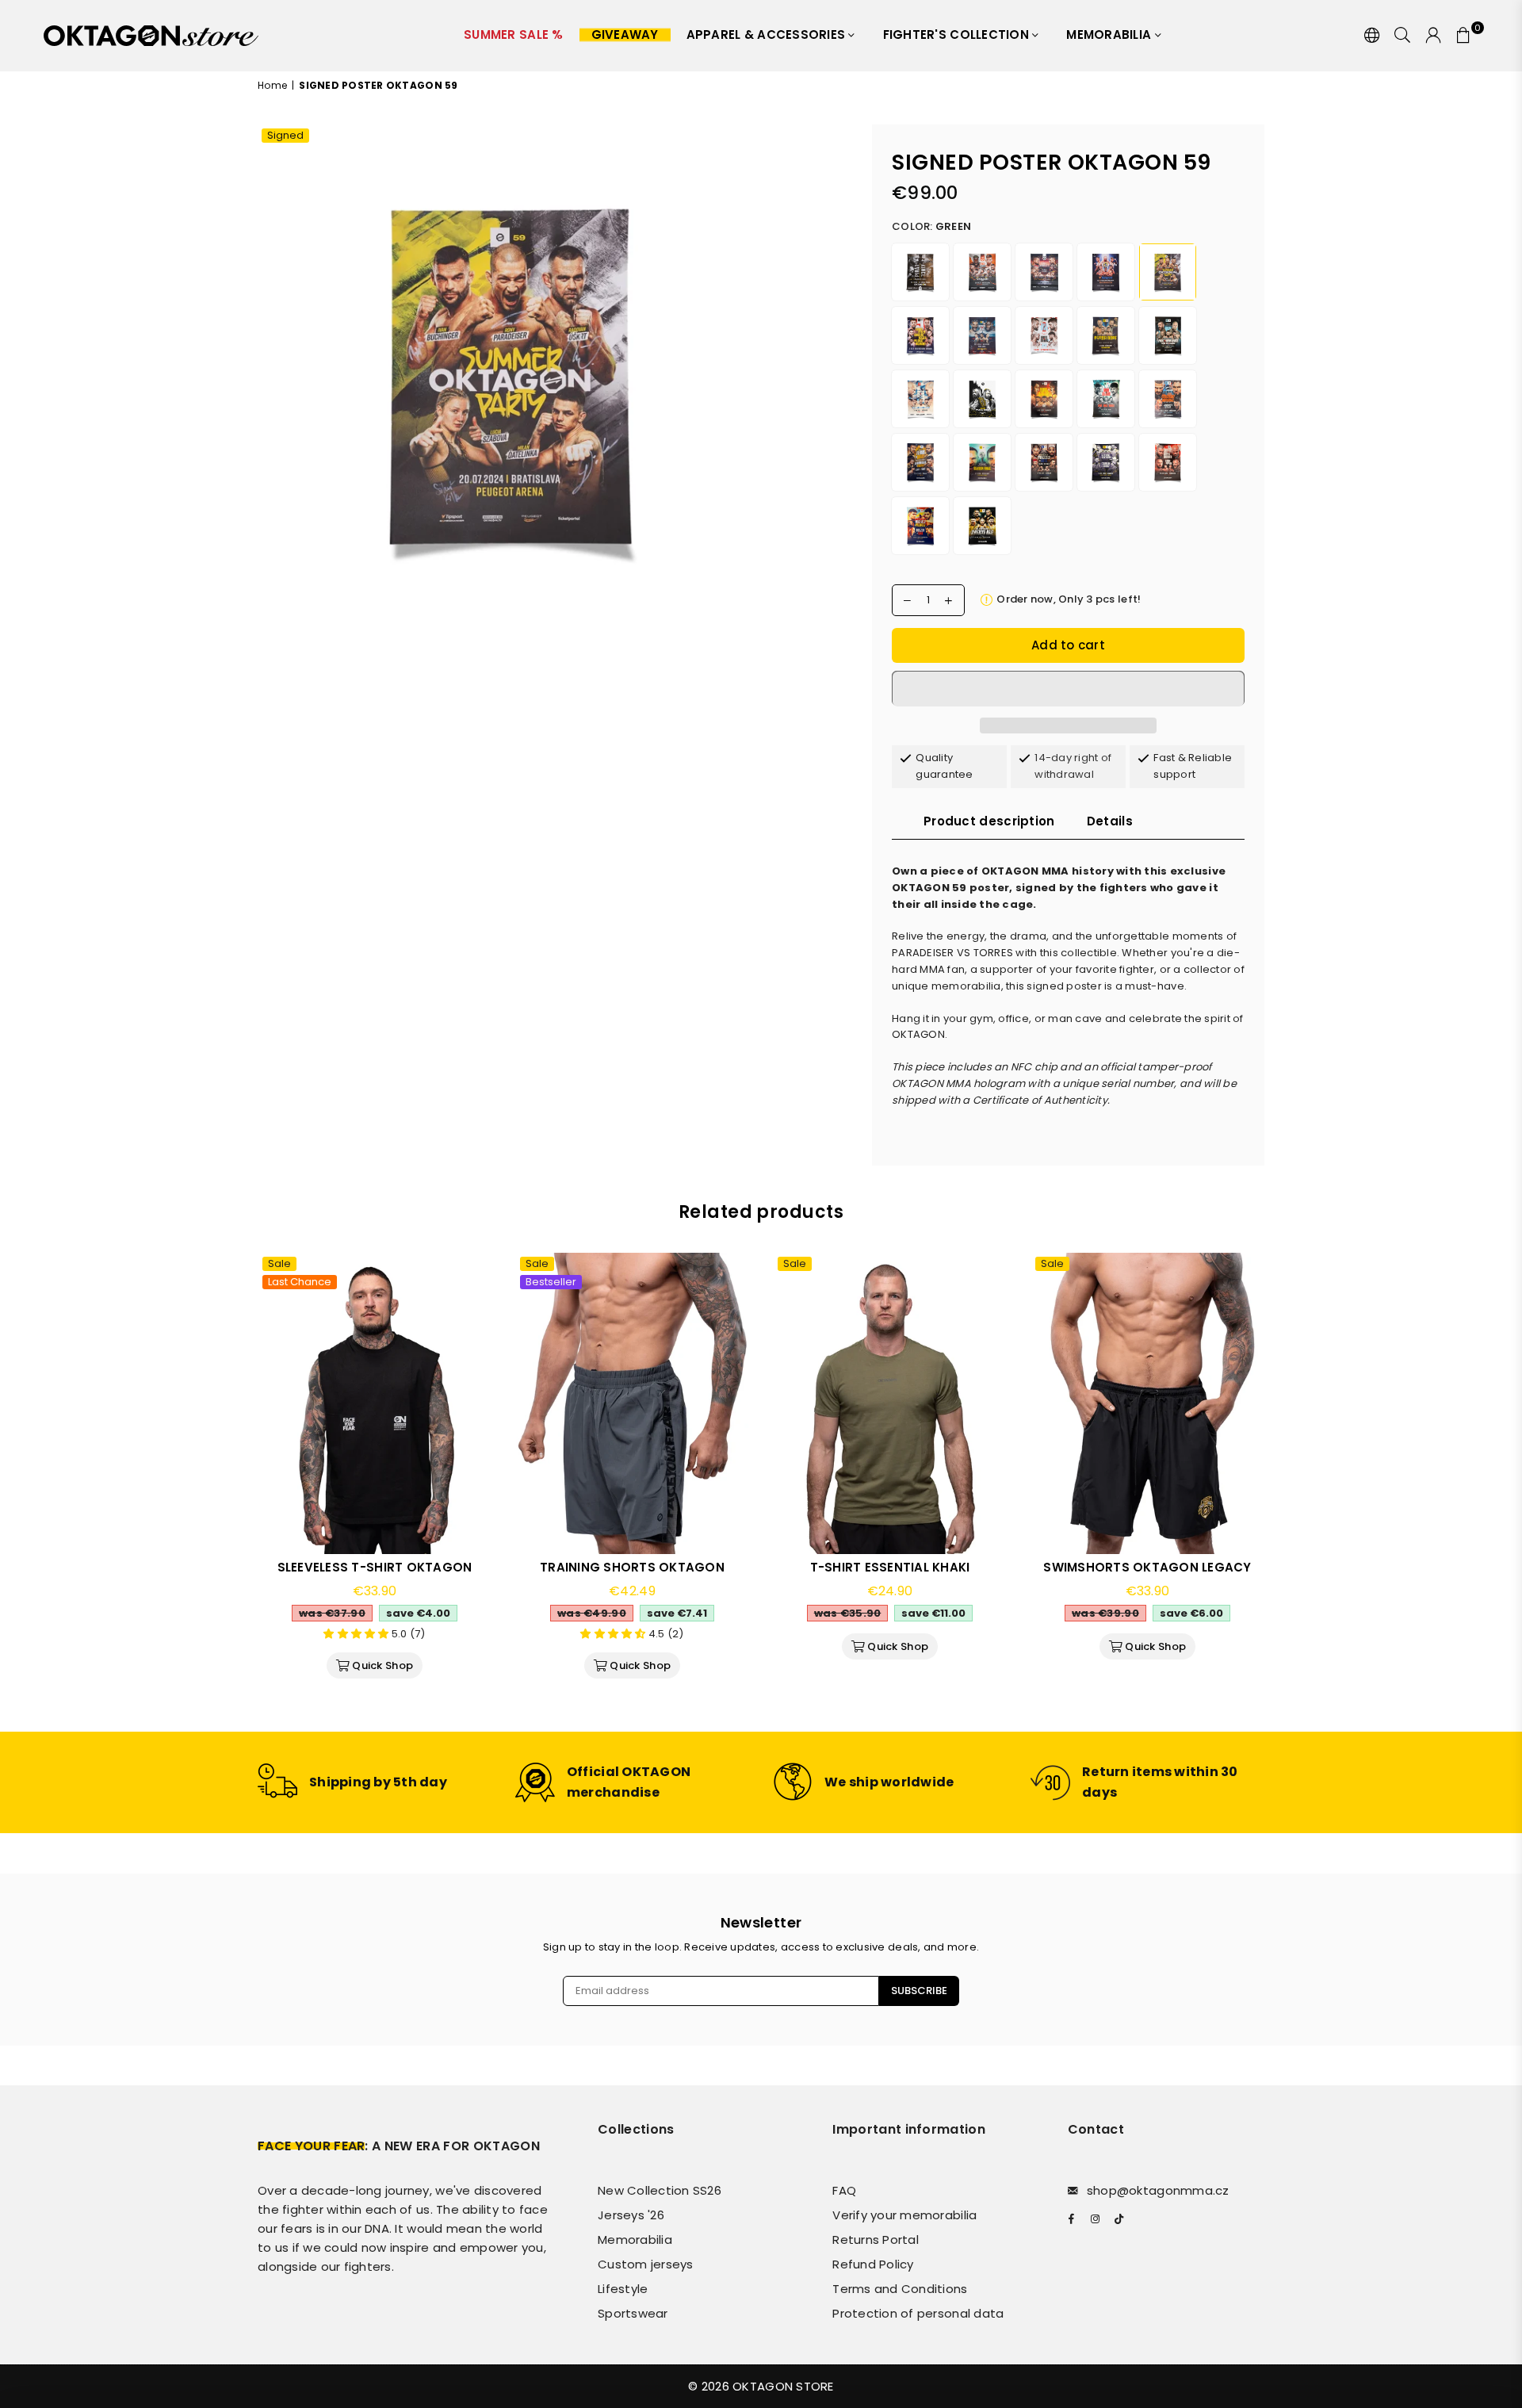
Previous (236, 1480)
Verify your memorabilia (904, 2215)
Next (1286, 1480)
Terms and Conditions (900, 2289)
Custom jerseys (646, 2264)
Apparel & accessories (768, 34)
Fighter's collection (958, 34)
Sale (279, 1264)
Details (1110, 821)
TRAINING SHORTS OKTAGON (632, 1567)
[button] (1068, 688)
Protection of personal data (918, 2313)
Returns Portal (876, 2240)
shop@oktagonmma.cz (1158, 2190)
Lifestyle (623, 2289)
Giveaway (625, 34)
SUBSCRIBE (919, 1991)
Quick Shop (380, 1663)
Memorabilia (1110, 34)
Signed (285, 136)
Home (272, 85)
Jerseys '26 (631, 2215)
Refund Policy (873, 2264)
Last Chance (300, 1282)
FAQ (844, 2190)
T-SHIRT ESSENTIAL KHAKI (890, 1567)
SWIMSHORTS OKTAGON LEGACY (1147, 1567)
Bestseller (551, 1282)
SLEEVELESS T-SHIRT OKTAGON (375, 1567)
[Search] (1402, 36)
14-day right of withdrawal (1073, 766)
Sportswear (633, 2313)
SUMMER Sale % (513, 34)
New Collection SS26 (660, 2190)
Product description (989, 821)
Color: (931, 226)
